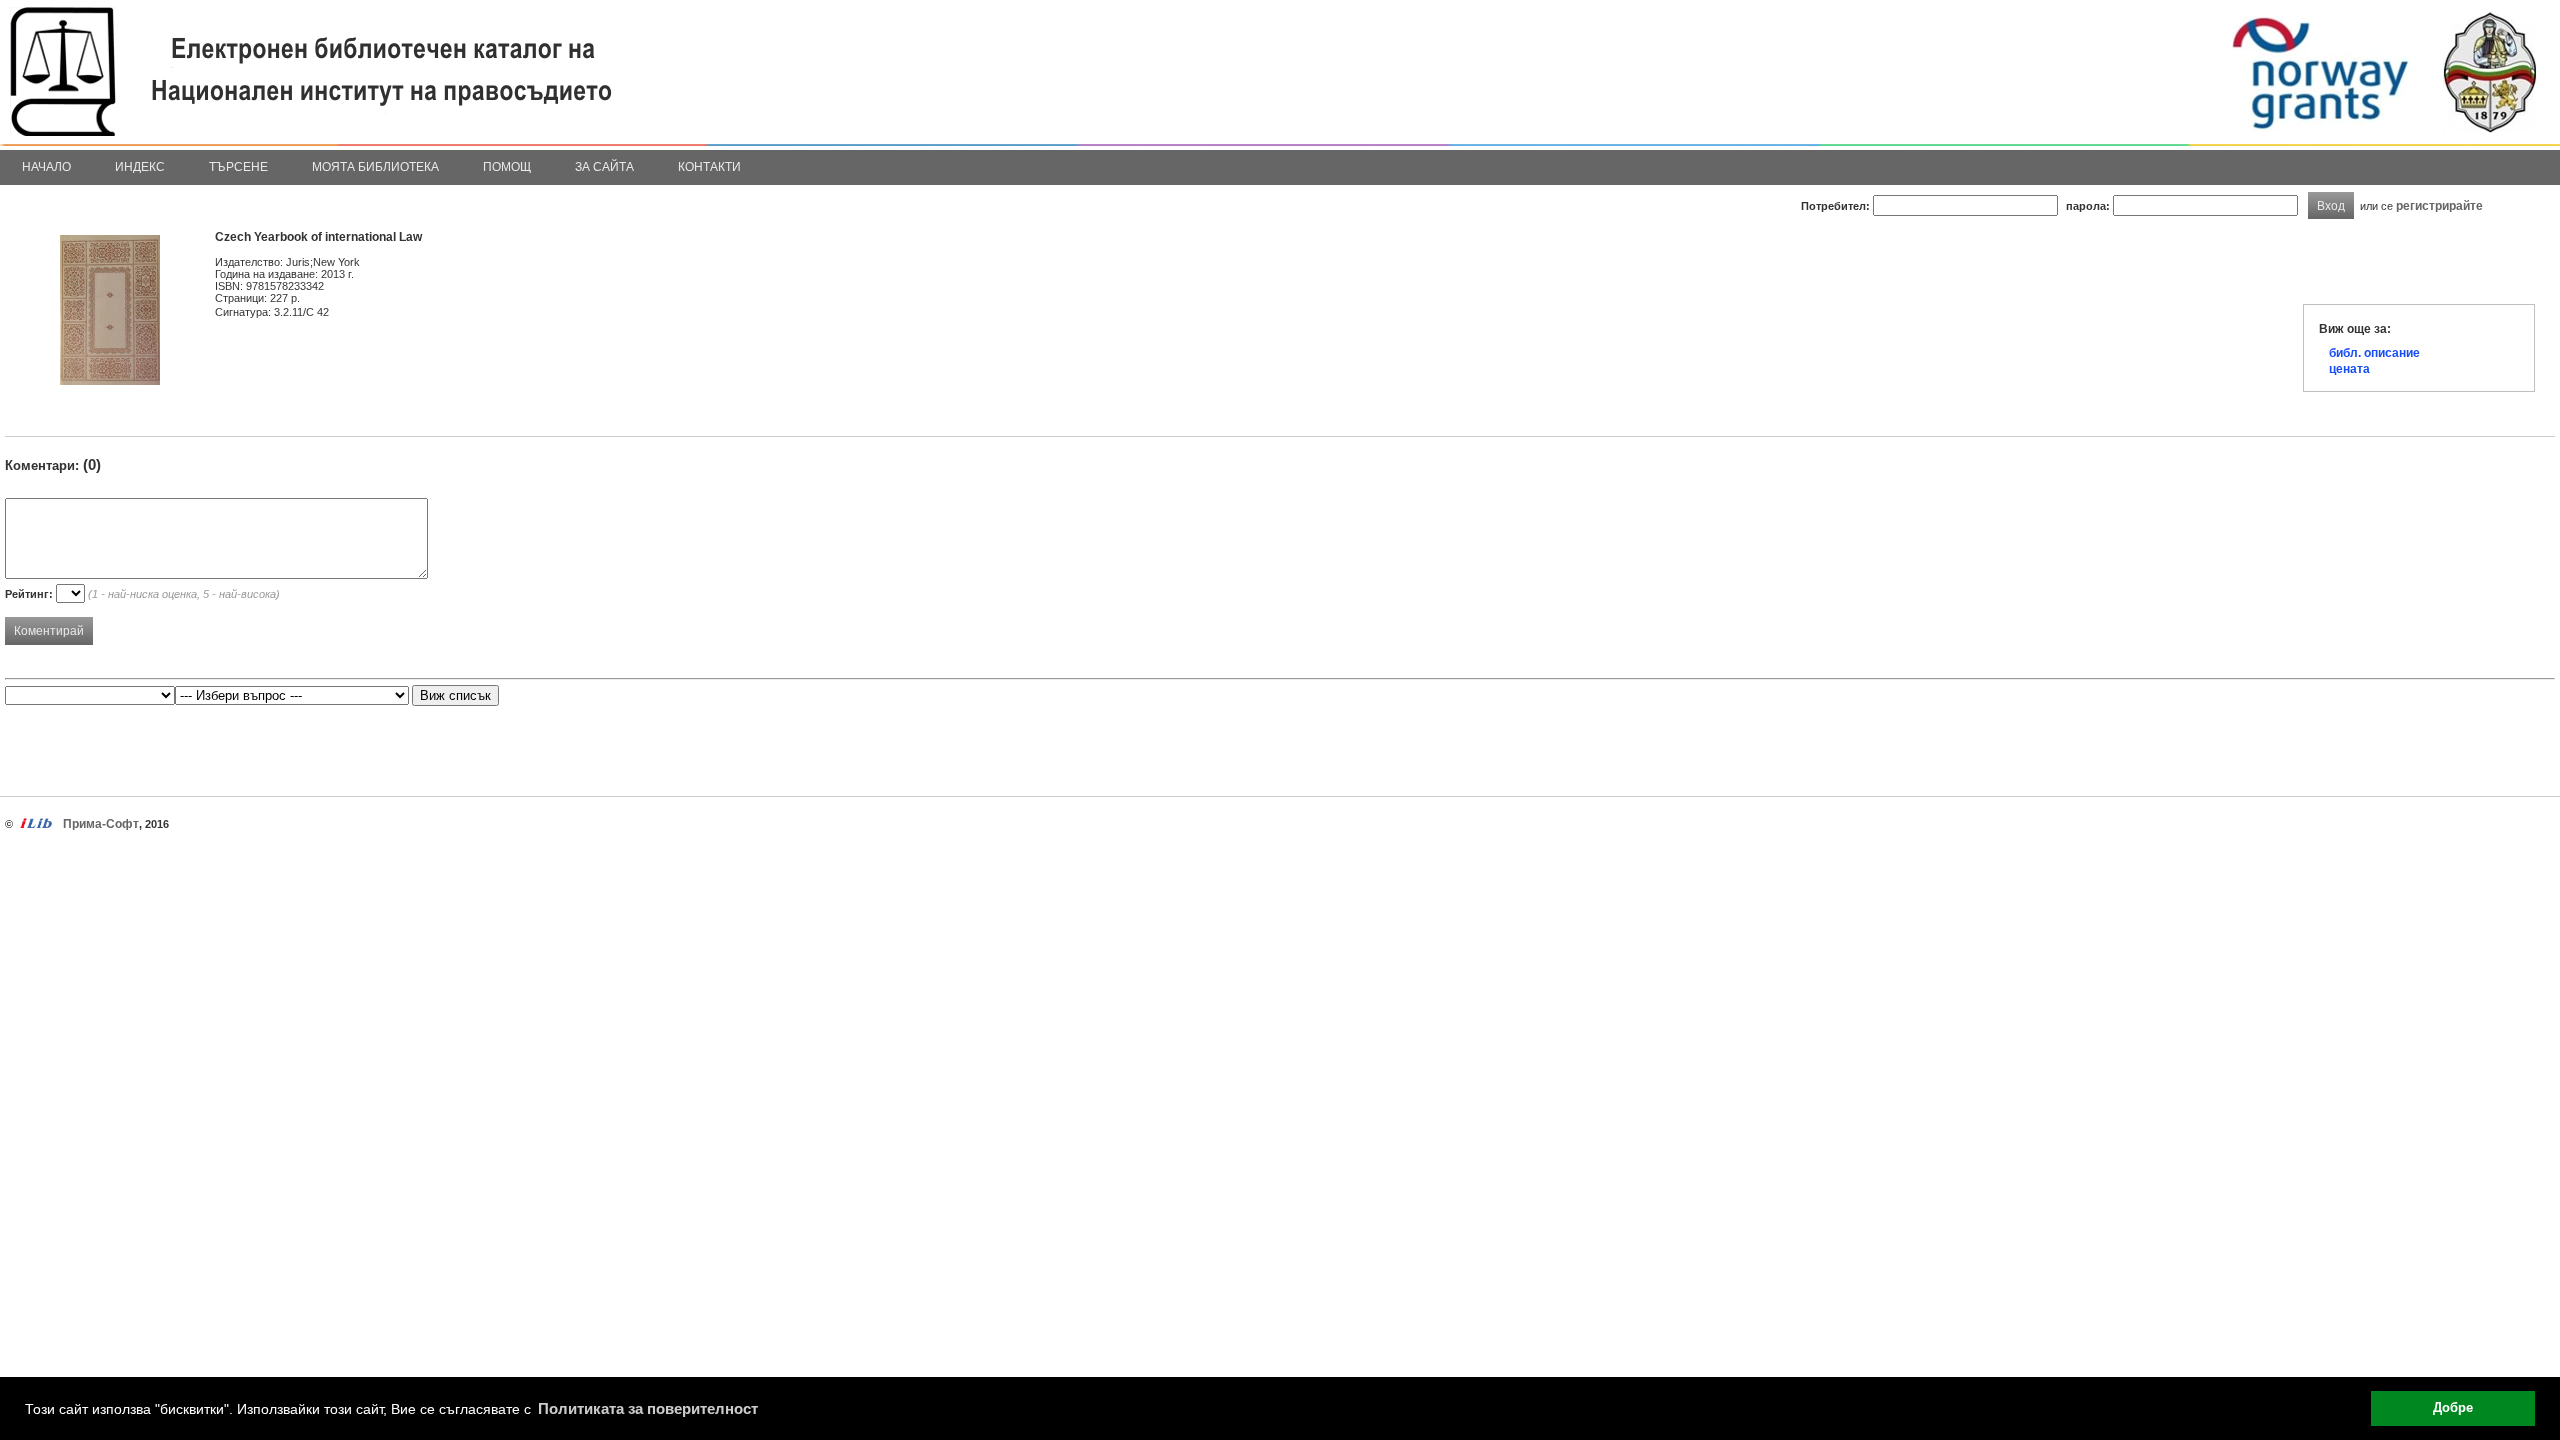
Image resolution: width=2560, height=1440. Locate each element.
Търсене (238, 167)
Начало (46, 167)
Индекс (140, 167)
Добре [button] (2453, 1408)
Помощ (507, 167)
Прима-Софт (101, 824)
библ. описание (2374, 353)
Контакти (709, 167)
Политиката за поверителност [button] (648, 1408)
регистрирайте (2439, 205)
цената (2349, 369)
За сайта (604, 167)
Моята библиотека (375, 167)
